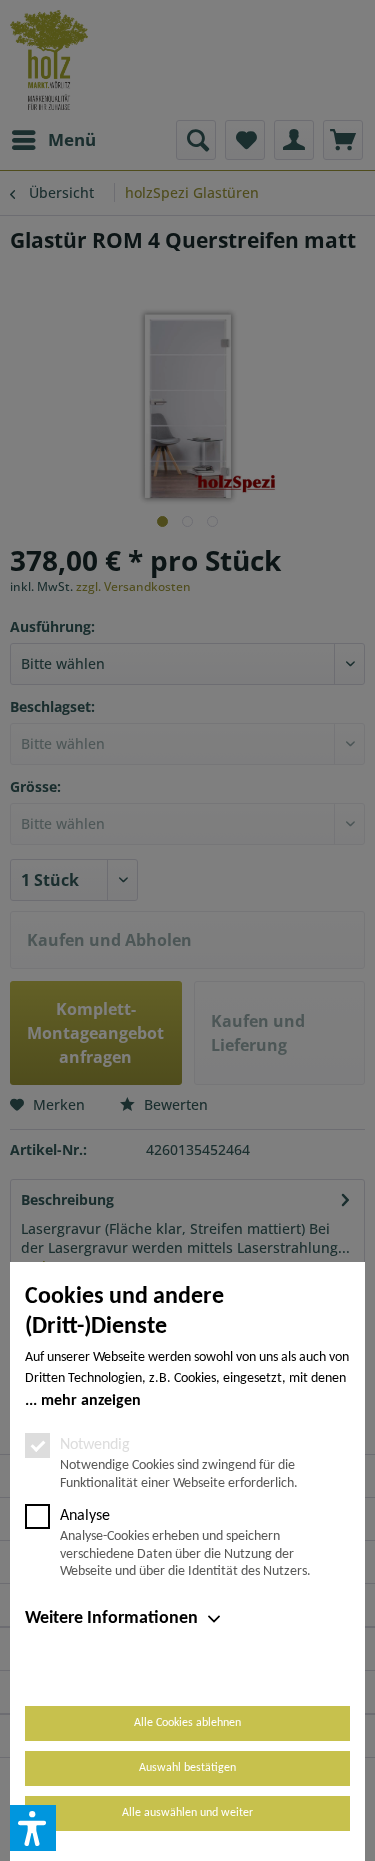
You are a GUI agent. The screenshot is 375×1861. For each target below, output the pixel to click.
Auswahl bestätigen (187, 1768)
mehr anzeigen (91, 1401)
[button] (33, 1828)
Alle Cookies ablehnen (187, 1723)
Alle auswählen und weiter (187, 1813)
